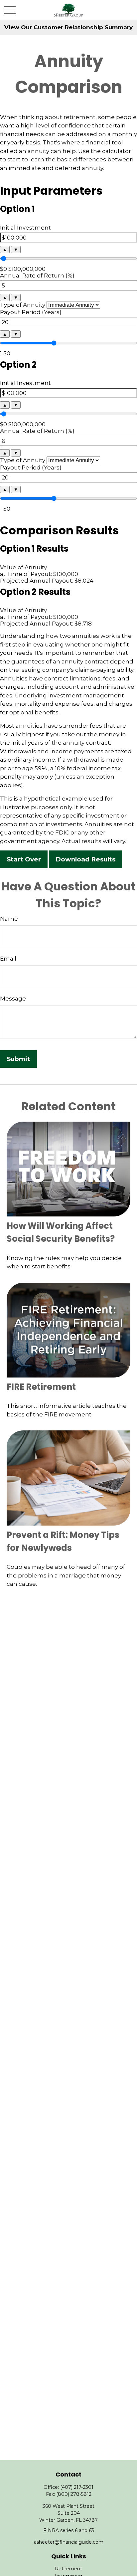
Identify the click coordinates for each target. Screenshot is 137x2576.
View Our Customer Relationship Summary (68, 27)
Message (13, 999)
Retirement (68, 2569)
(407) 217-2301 (77, 2487)
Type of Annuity (23, 305)
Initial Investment (25, 228)
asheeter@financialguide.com (69, 2542)
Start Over (24, 859)
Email (8, 959)
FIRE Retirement (41, 1387)
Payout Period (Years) (31, 312)
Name (9, 919)
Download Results (85, 859)
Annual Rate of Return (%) (37, 276)
